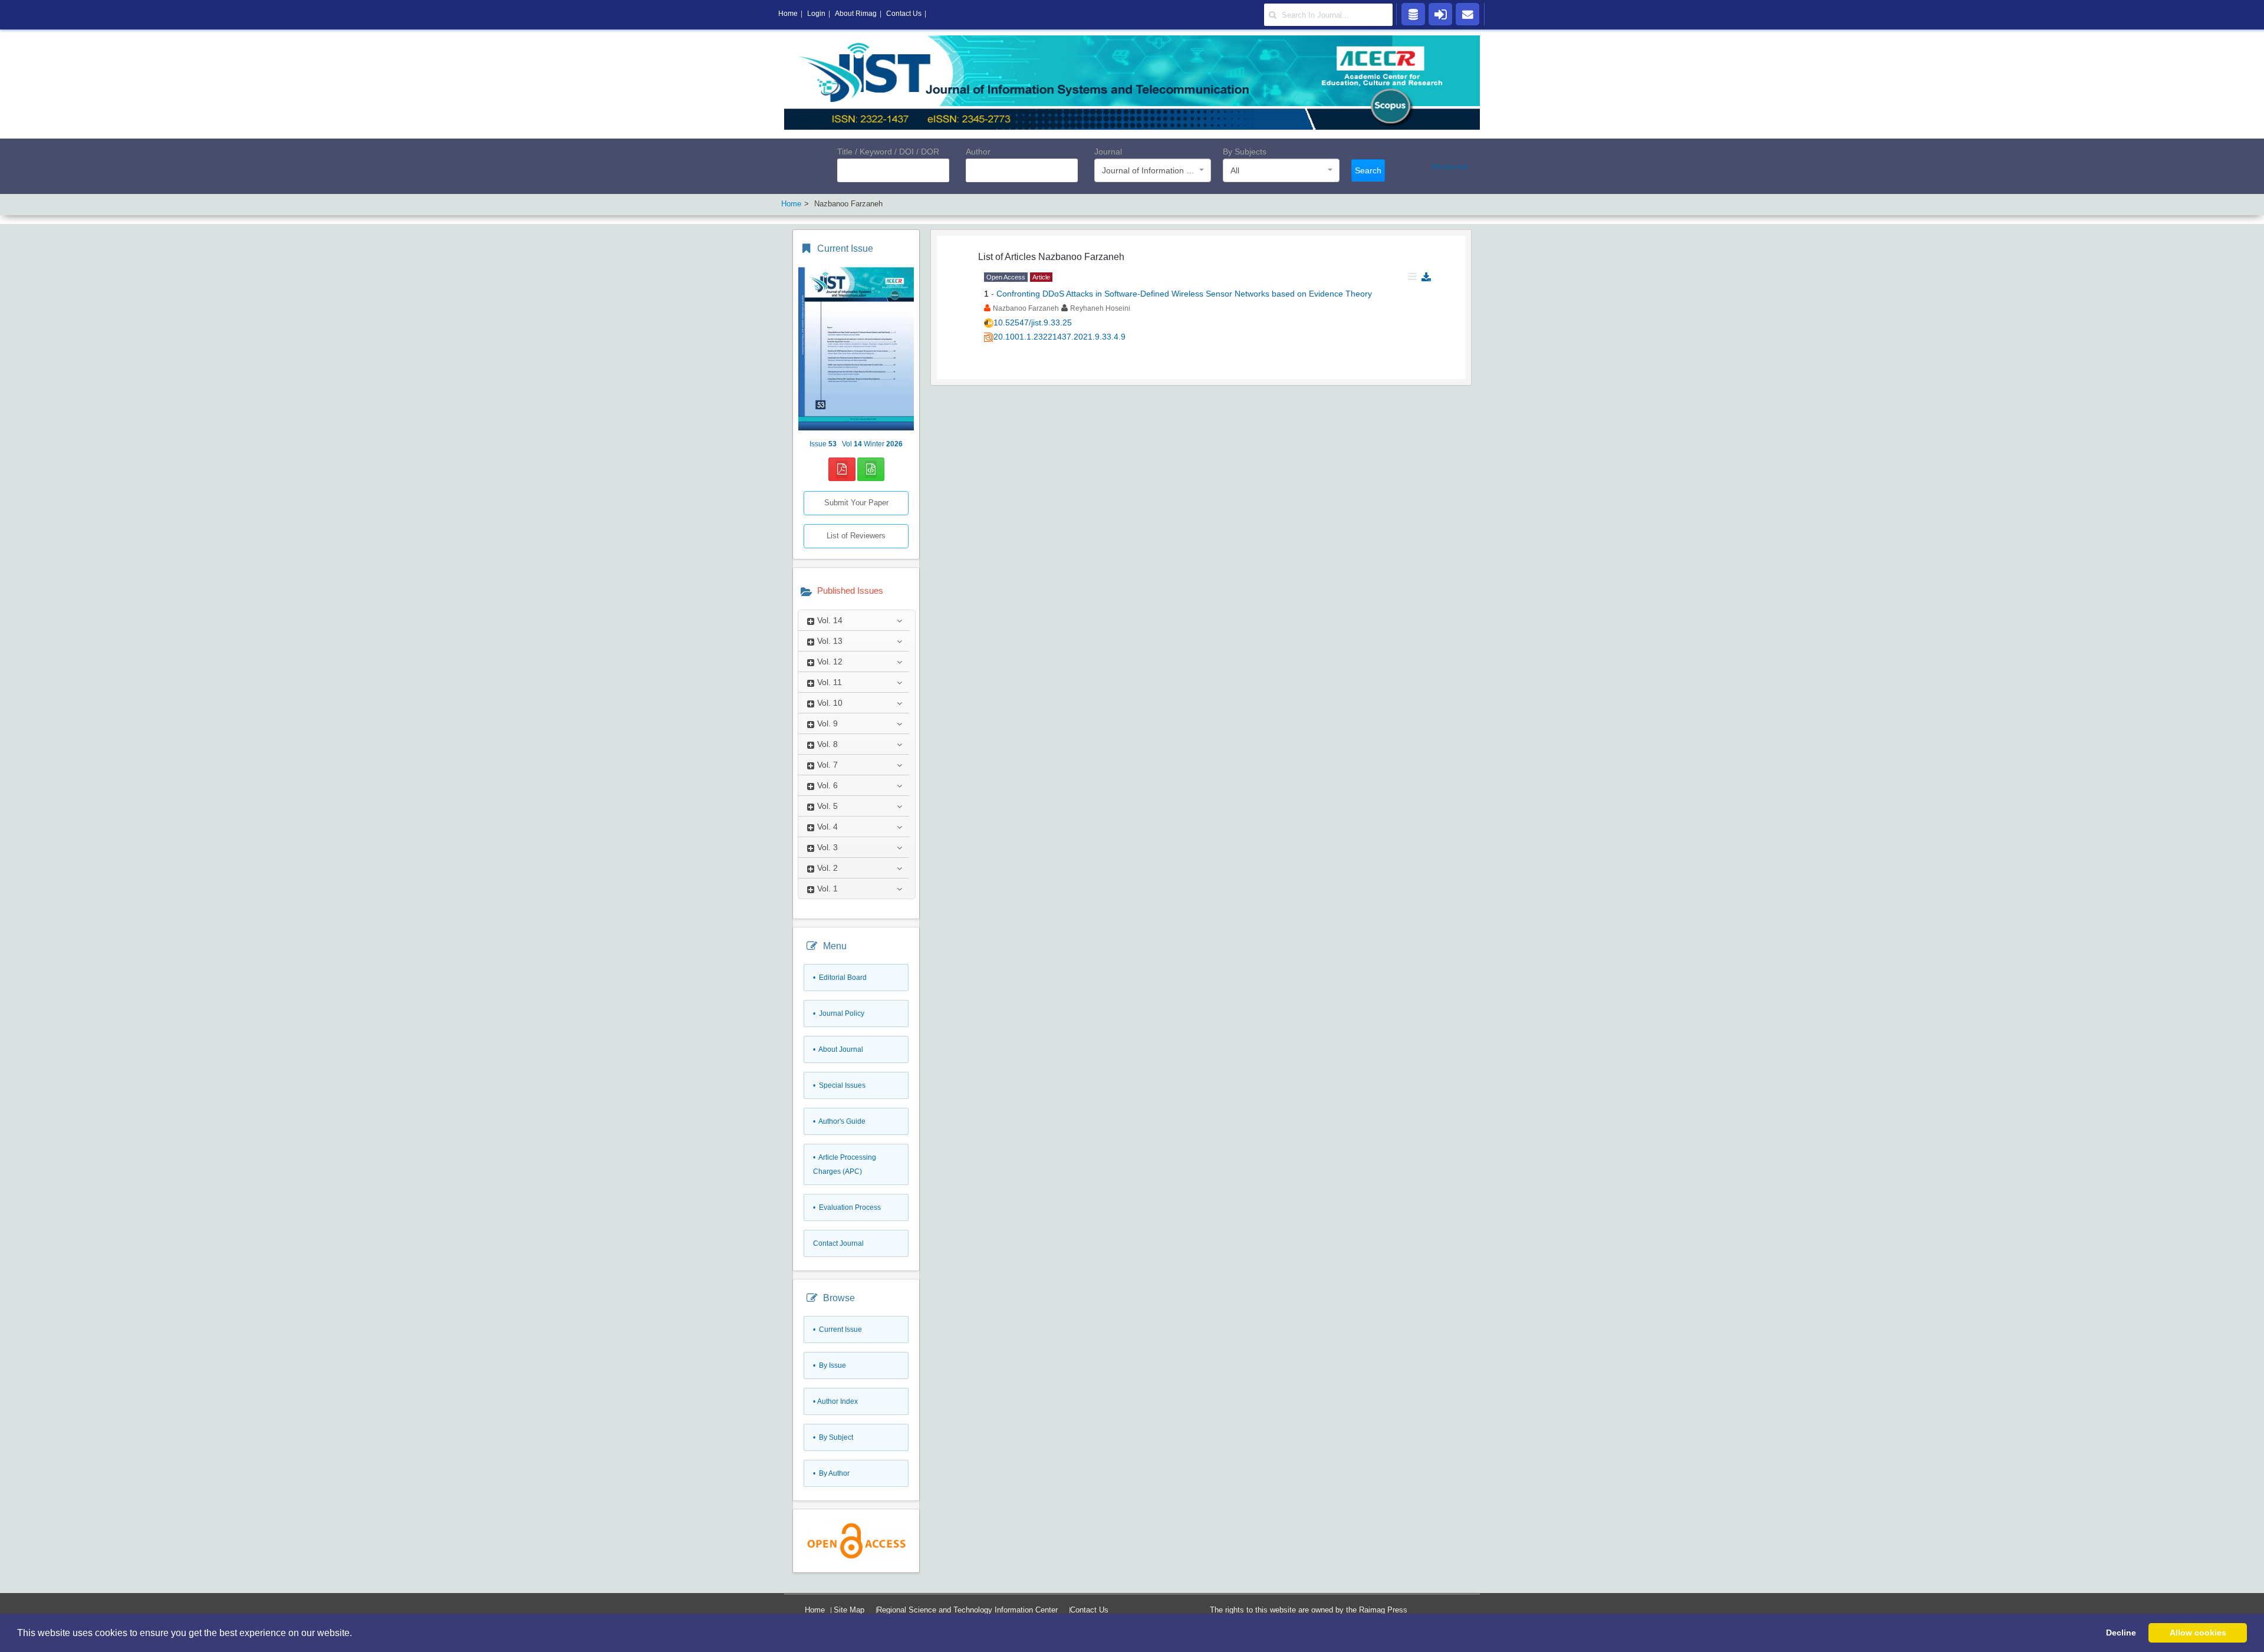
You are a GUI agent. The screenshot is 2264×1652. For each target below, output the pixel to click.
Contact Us (1089, 1610)
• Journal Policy (839, 1013)
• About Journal (838, 1049)
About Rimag (856, 14)
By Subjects (1245, 152)
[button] (356, 1634)
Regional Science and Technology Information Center (967, 1610)
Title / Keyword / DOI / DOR (888, 152)
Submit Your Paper (856, 503)
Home (815, 1610)
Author (978, 152)
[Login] (1440, 14)
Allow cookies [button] (2198, 1633)
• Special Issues (839, 1085)
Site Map (849, 1610)
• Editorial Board (840, 978)
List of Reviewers (856, 536)
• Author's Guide (839, 1121)
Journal (1108, 152)
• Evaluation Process (847, 1207)
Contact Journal (838, 1243)
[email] (1467, 14)
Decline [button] (2121, 1633)
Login (816, 14)
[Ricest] (1413, 14)
